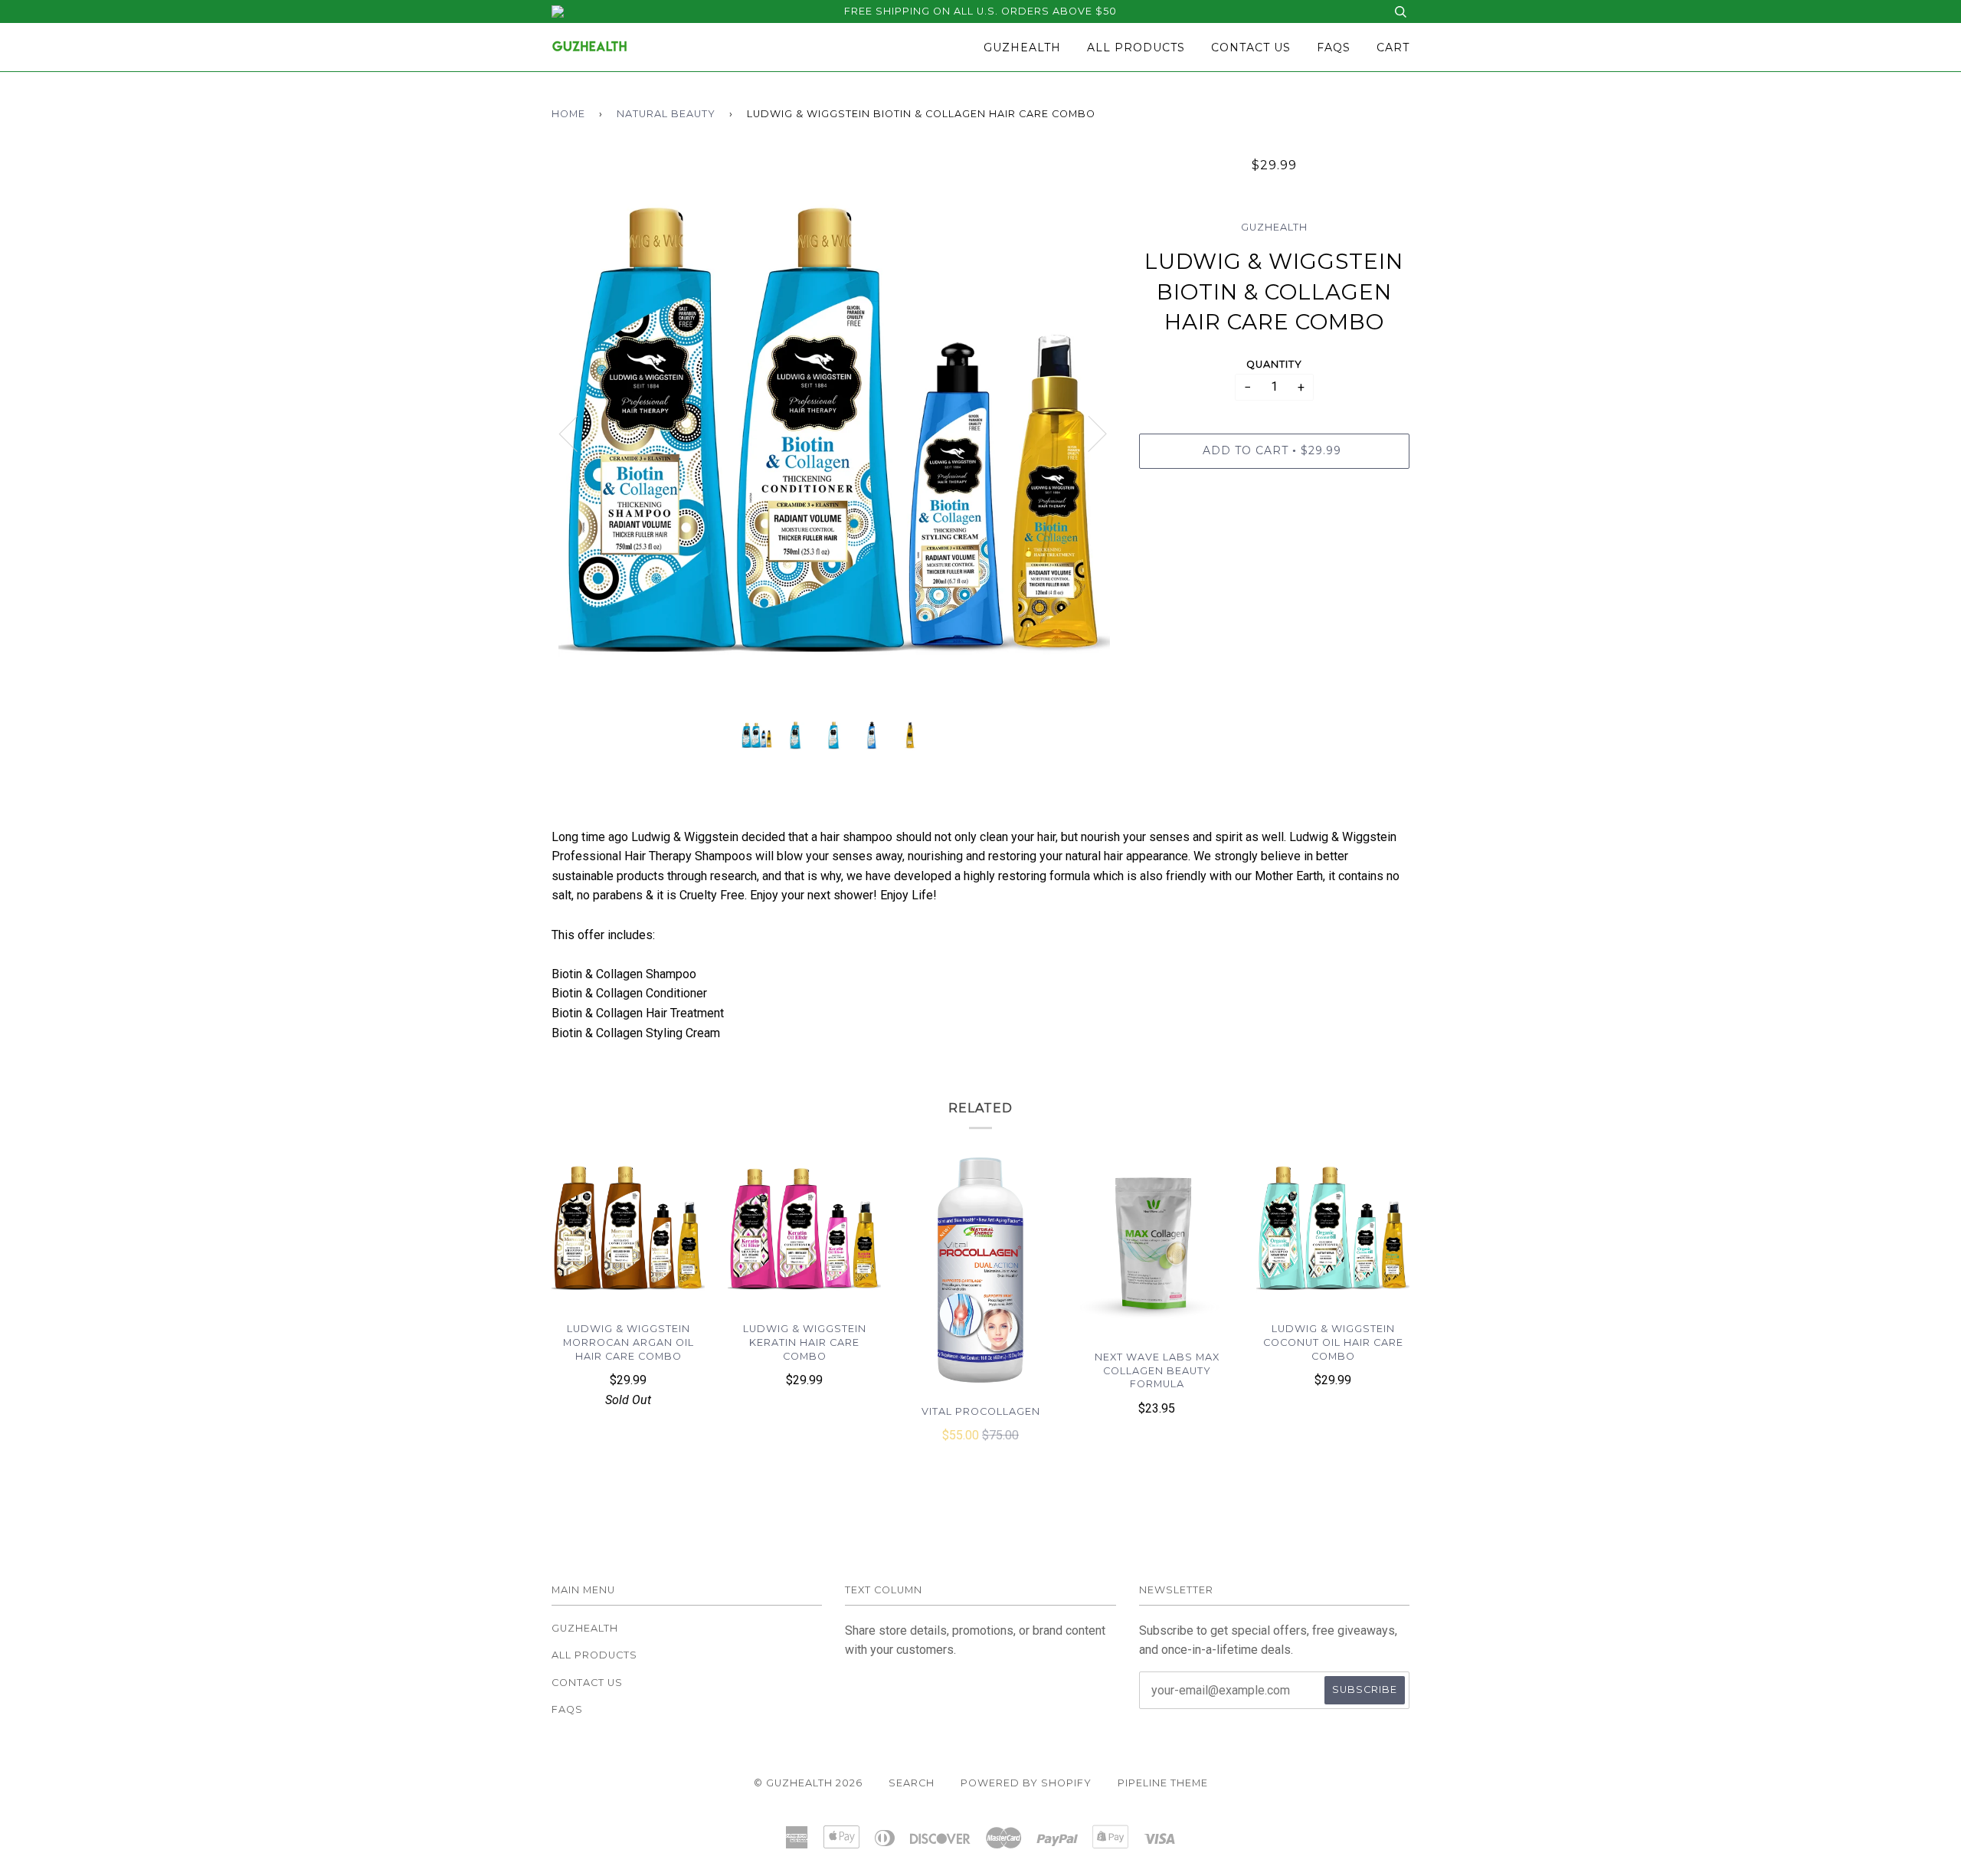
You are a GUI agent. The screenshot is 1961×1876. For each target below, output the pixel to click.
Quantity (1274, 364)
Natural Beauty (666, 114)
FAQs (1334, 47)
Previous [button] (578, 433)
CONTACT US (1251, 47)
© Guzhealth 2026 (808, 1783)
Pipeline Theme (1163, 1783)
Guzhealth (1274, 227)
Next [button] (1088, 433)
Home (568, 114)
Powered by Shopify (1026, 1783)
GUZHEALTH (1022, 47)
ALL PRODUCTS (1136, 47)
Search (912, 1783)
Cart (1393, 47)
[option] (834, 433)
